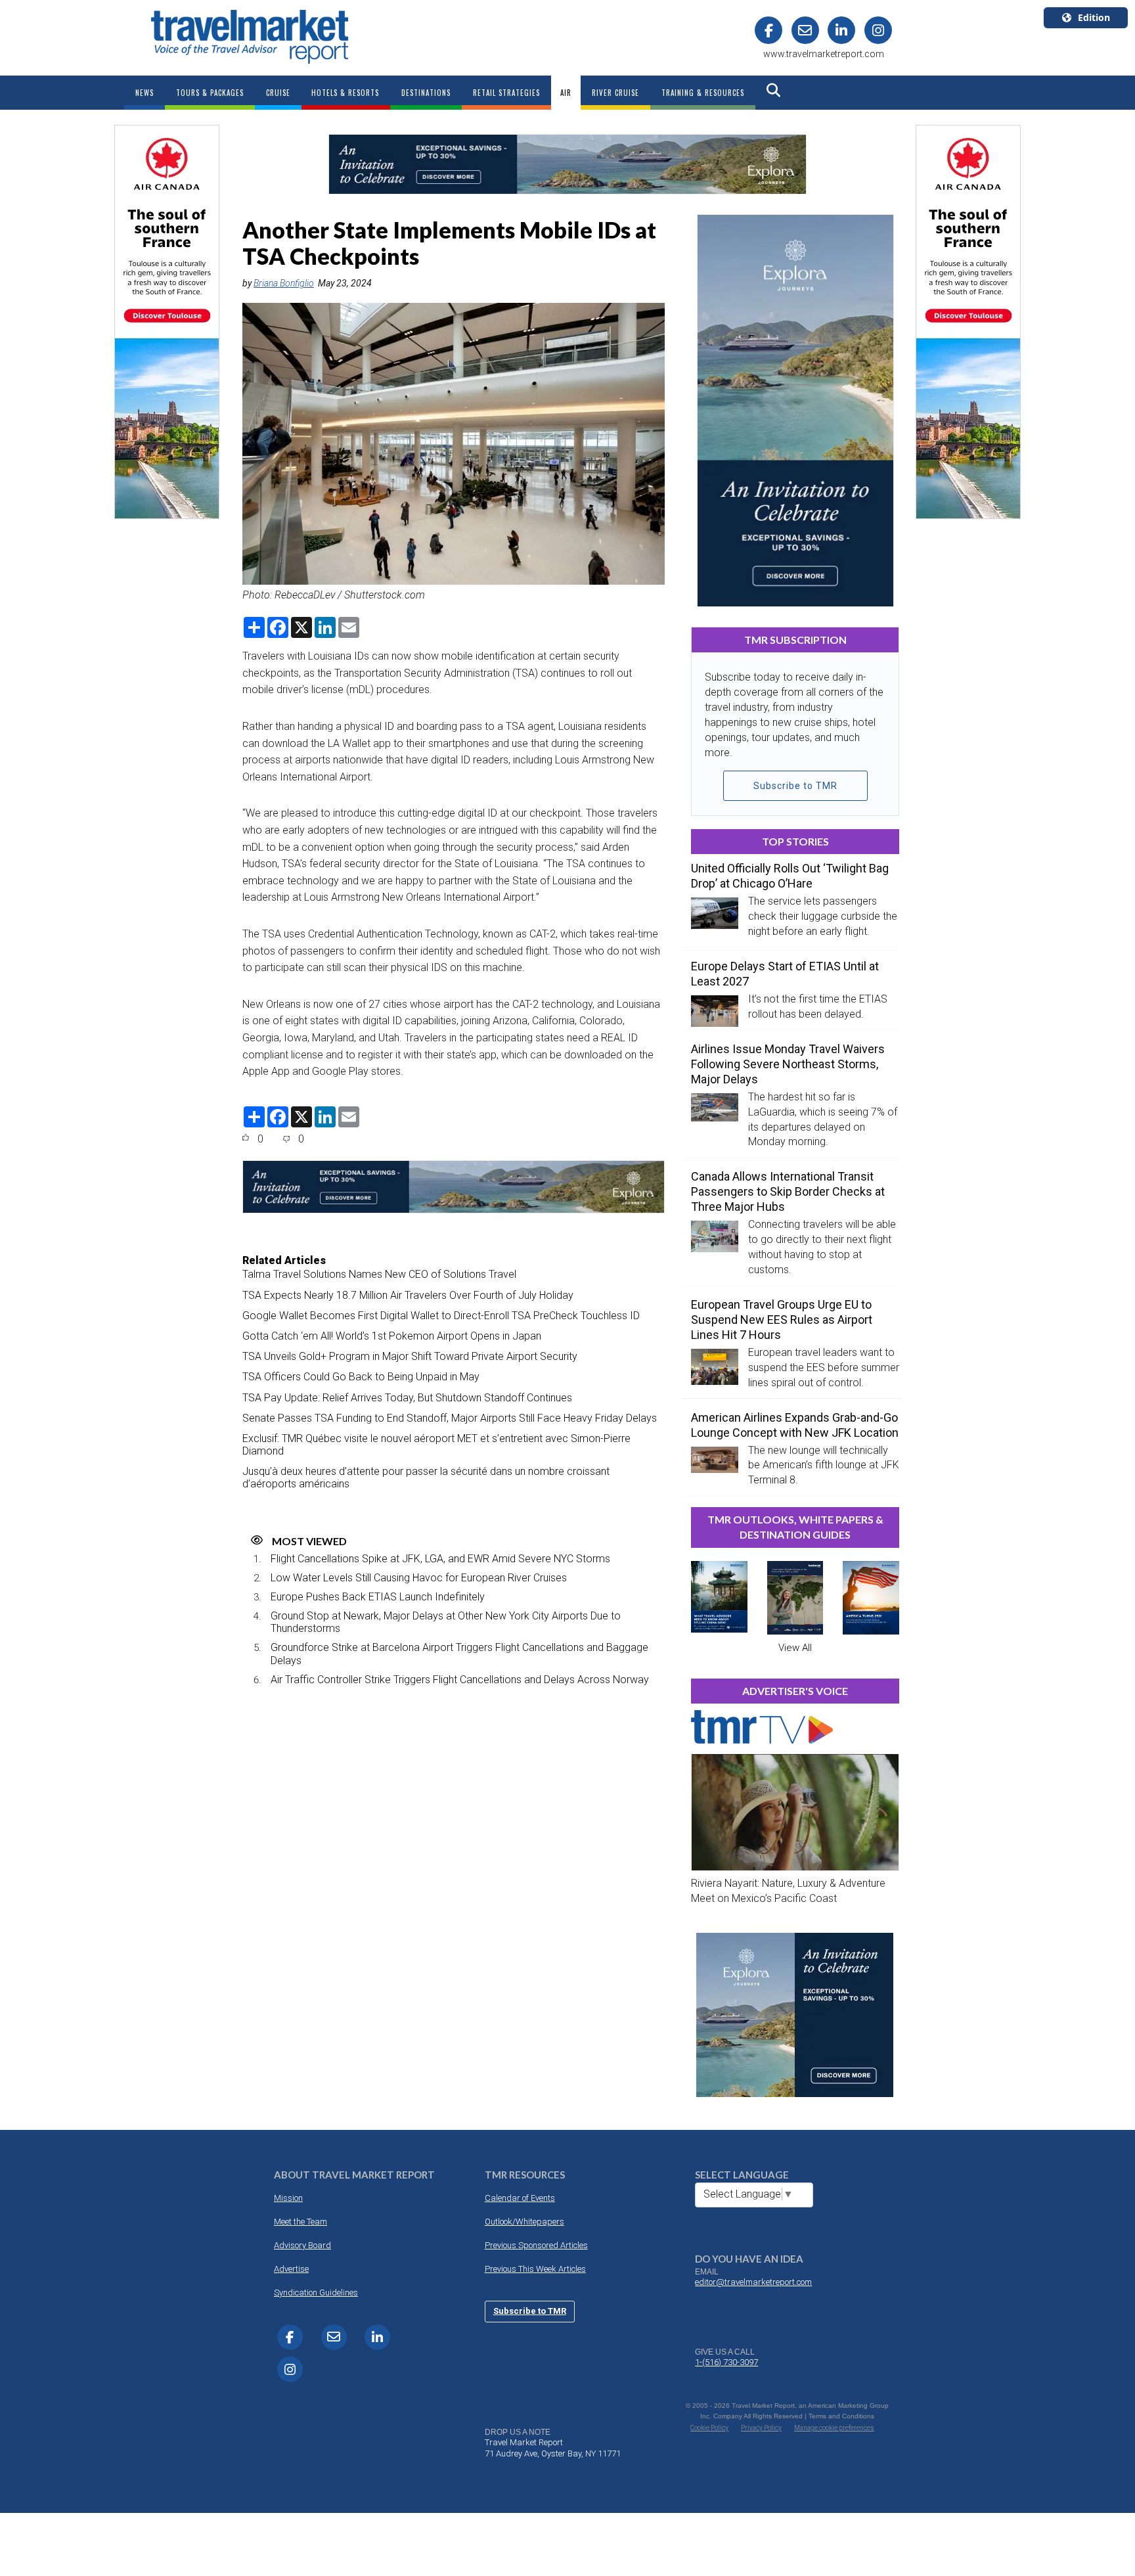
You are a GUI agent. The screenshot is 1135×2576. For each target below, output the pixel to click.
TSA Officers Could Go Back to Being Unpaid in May (361, 1377)
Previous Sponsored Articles (536, 2245)
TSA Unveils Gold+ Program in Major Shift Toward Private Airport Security (410, 1356)
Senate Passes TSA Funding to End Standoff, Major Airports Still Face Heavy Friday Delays (450, 1418)
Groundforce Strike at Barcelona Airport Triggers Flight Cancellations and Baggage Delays (459, 1654)
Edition (1094, 17)
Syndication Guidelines (316, 2293)
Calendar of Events (520, 2198)
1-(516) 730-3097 (726, 2362)
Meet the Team (300, 2222)
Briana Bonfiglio (284, 283)
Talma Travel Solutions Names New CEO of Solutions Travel (379, 1274)
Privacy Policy (761, 2428)
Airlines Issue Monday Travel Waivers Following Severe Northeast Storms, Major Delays (788, 1064)
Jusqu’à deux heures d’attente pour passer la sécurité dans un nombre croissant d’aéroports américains (426, 1478)
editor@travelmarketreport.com (753, 2282)
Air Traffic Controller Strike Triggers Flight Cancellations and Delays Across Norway (460, 1680)
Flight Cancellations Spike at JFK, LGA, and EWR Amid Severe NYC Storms (440, 1559)
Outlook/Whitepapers (524, 2222)
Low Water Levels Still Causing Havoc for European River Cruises (419, 1578)
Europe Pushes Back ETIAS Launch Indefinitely (378, 1597)
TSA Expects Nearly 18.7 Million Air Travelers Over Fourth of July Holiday (408, 1295)
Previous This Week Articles (535, 2269)
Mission (288, 2198)
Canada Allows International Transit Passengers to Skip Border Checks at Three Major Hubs (788, 1191)
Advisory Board (302, 2245)
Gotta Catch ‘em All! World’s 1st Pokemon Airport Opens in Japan (392, 1336)
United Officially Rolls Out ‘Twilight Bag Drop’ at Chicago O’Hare (790, 876)
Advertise (291, 2269)
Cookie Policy (709, 2428)
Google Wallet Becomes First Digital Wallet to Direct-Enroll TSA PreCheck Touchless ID (441, 1316)
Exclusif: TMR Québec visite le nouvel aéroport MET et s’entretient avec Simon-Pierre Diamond (436, 1445)
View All (795, 1648)
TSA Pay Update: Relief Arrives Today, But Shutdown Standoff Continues (407, 1398)
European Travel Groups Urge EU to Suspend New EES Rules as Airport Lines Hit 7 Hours (782, 1320)
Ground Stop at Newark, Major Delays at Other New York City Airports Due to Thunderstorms (446, 1622)
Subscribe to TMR (795, 786)
